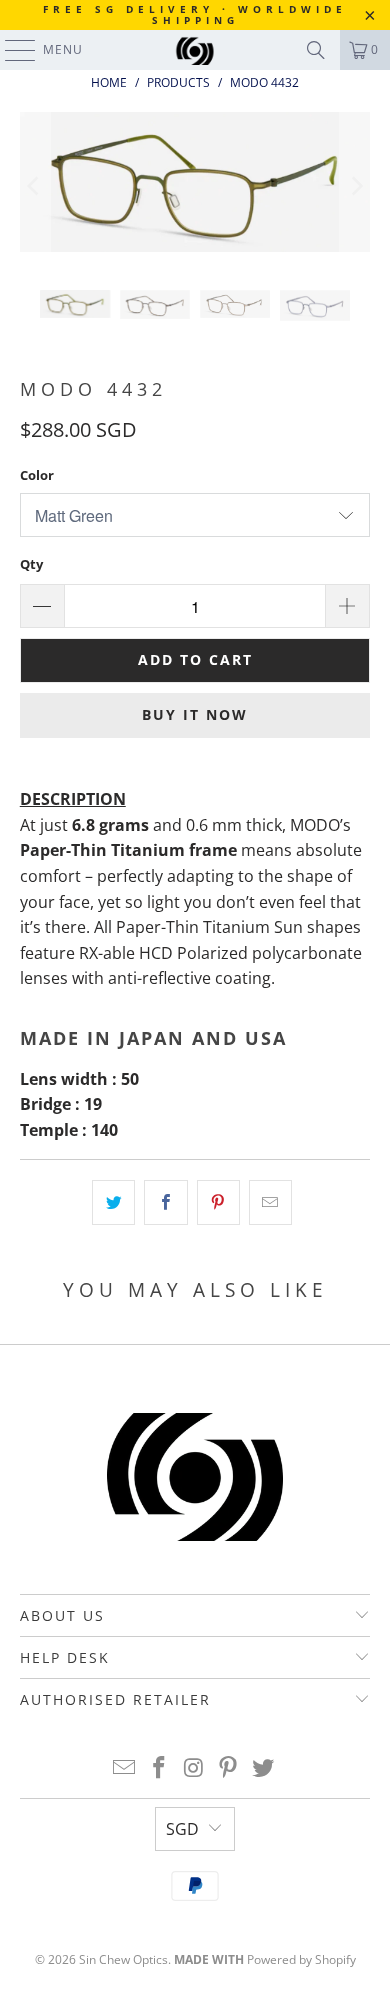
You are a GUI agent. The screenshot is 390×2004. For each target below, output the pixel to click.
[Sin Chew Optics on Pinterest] (229, 1768)
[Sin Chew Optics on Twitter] (264, 1768)
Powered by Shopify (301, 1959)
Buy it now (195, 714)
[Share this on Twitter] (113, 1203)
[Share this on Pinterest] (218, 1203)
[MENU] (10, 50)
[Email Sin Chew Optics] (125, 1768)
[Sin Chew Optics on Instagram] (194, 1768)
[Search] (316, 50)
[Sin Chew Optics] (195, 50)
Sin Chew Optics (123, 1959)
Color (37, 475)
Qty (31, 564)
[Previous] (35, 186)
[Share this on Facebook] (165, 1203)
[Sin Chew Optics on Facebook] (159, 1768)
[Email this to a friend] (270, 1203)
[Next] (355, 186)
